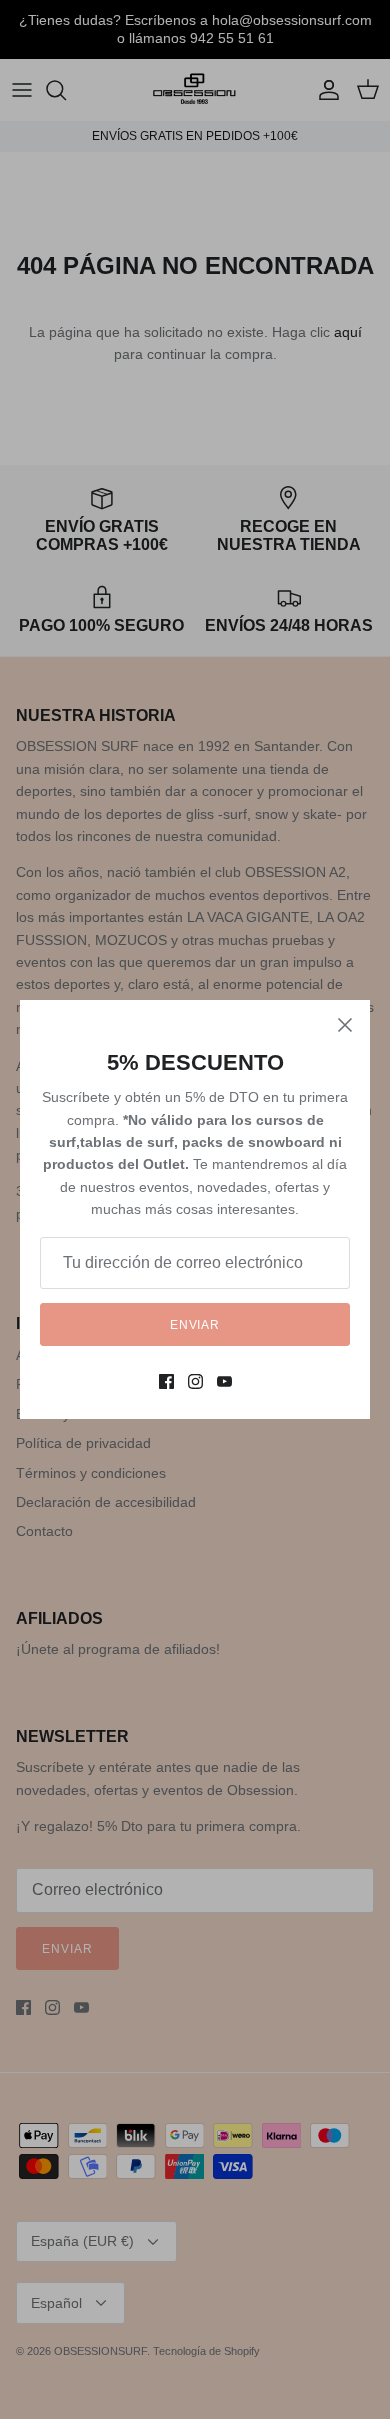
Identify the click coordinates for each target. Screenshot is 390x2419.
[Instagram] (195, 1381)
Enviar (195, 1325)
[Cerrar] (345, 1025)
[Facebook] (166, 1381)
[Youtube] (224, 1381)
